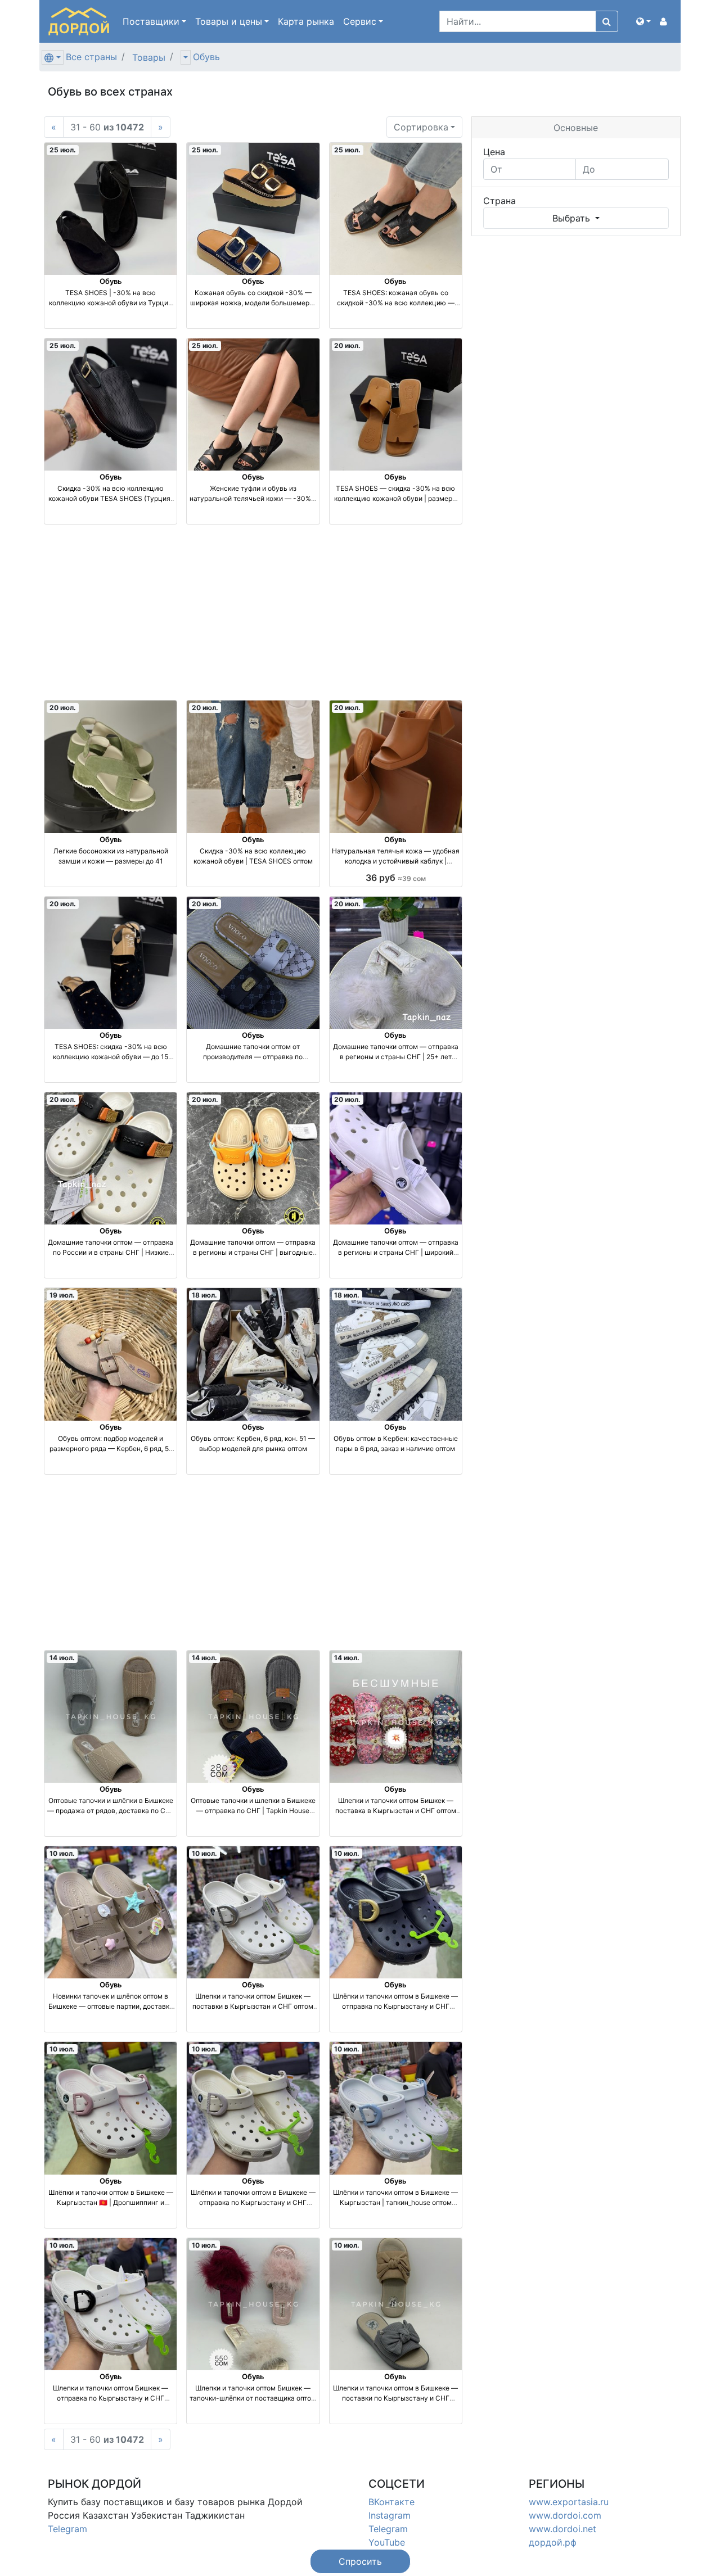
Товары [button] (229, 21)
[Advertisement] (253, 612)
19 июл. (62, 1295)
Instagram (390, 2515)
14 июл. (62, 1658)
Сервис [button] (360, 21)
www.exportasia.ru (569, 2502)
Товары (149, 57)
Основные (576, 128)
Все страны (91, 57)
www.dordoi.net (562, 2529)
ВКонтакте (391, 2502)
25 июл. (63, 150)
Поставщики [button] (151, 21)
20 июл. (347, 345)
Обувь (206, 57)
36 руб (396, 878)
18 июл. (204, 1295)
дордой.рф (553, 2542)
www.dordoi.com (565, 2515)
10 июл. (62, 1853)
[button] (643, 21)
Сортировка (421, 127)
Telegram (67, 2529)
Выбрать (573, 218)
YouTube (387, 2542)
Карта (306, 21)
